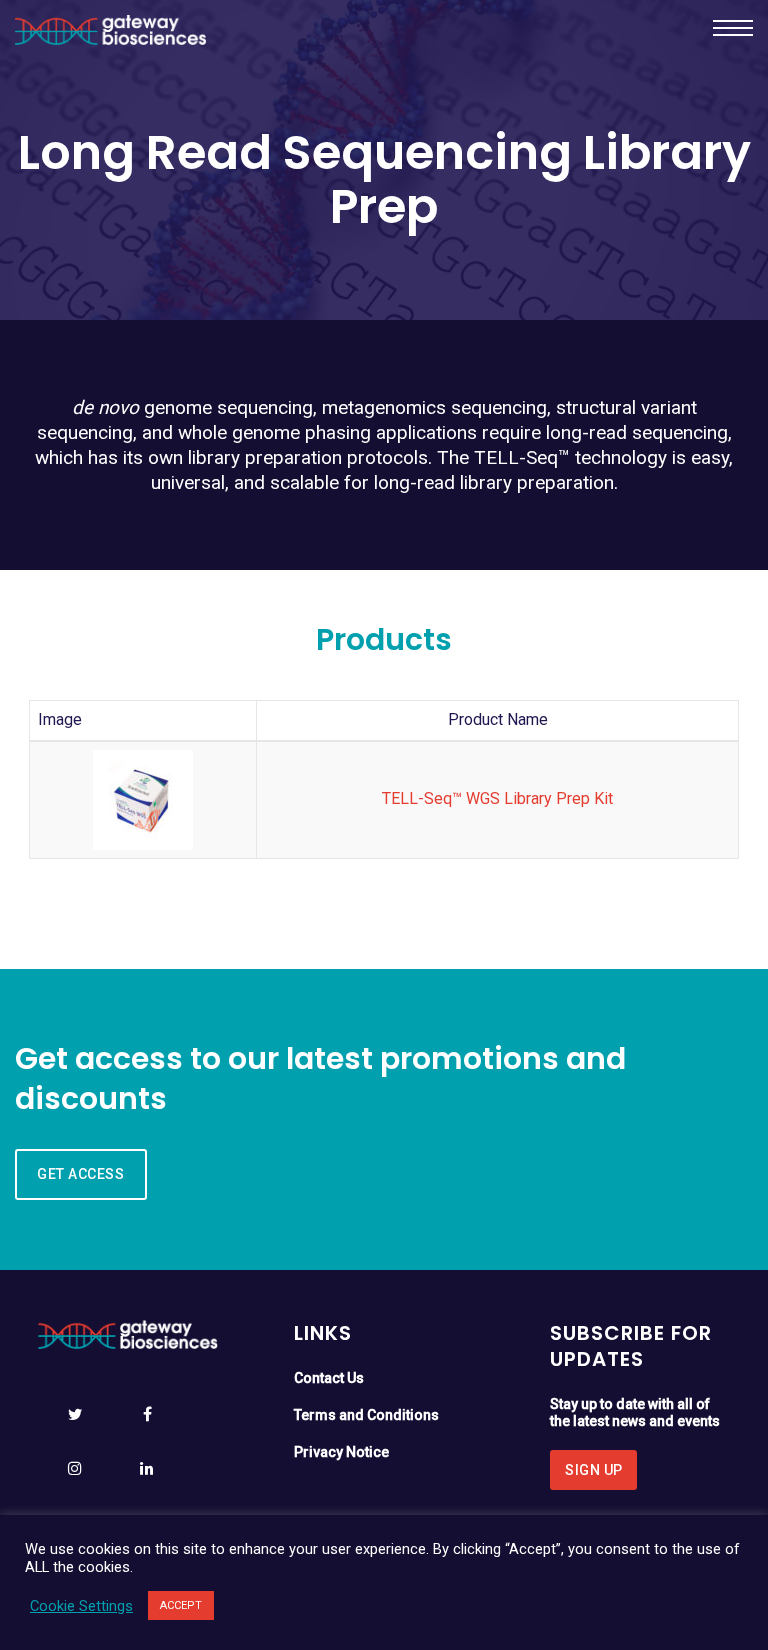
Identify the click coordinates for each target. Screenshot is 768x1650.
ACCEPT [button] (181, 1605)
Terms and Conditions (366, 1415)
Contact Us (330, 1378)
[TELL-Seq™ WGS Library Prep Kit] (143, 798)
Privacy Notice (341, 1452)
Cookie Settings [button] (81, 1606)
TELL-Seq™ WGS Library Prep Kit (497, 798)
